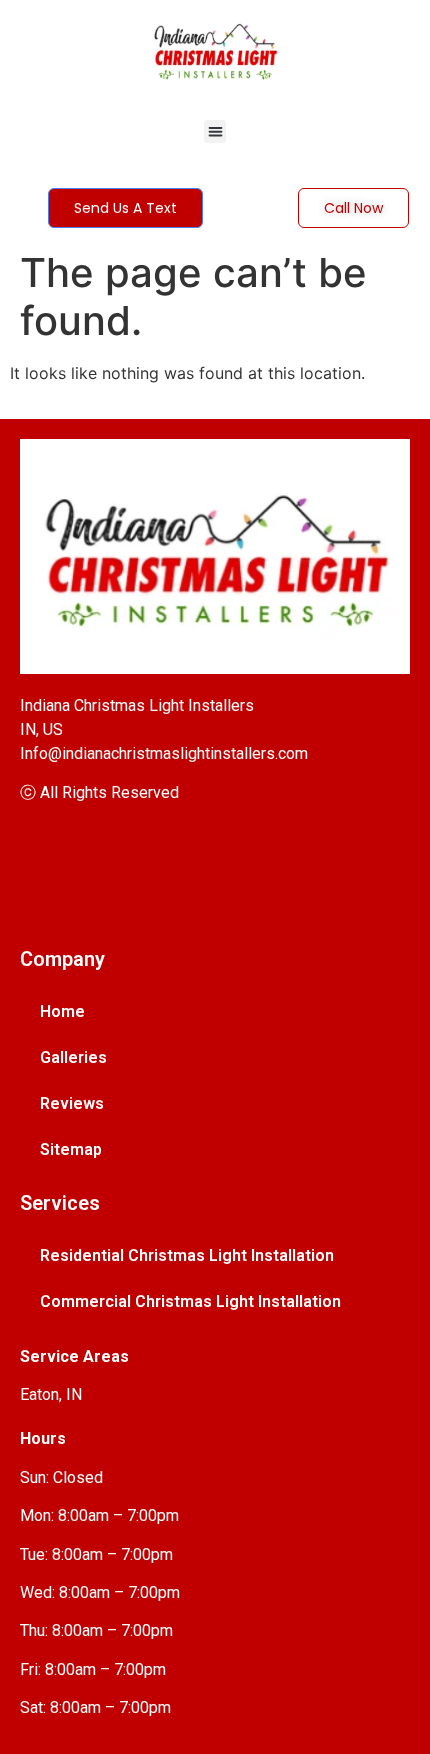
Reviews (72, 1103)
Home (62, 1011)
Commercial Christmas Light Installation (190, 1301)
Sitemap (71, 1149)
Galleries (73, 1057)
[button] (215, 131)
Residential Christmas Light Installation (187, 1255)
